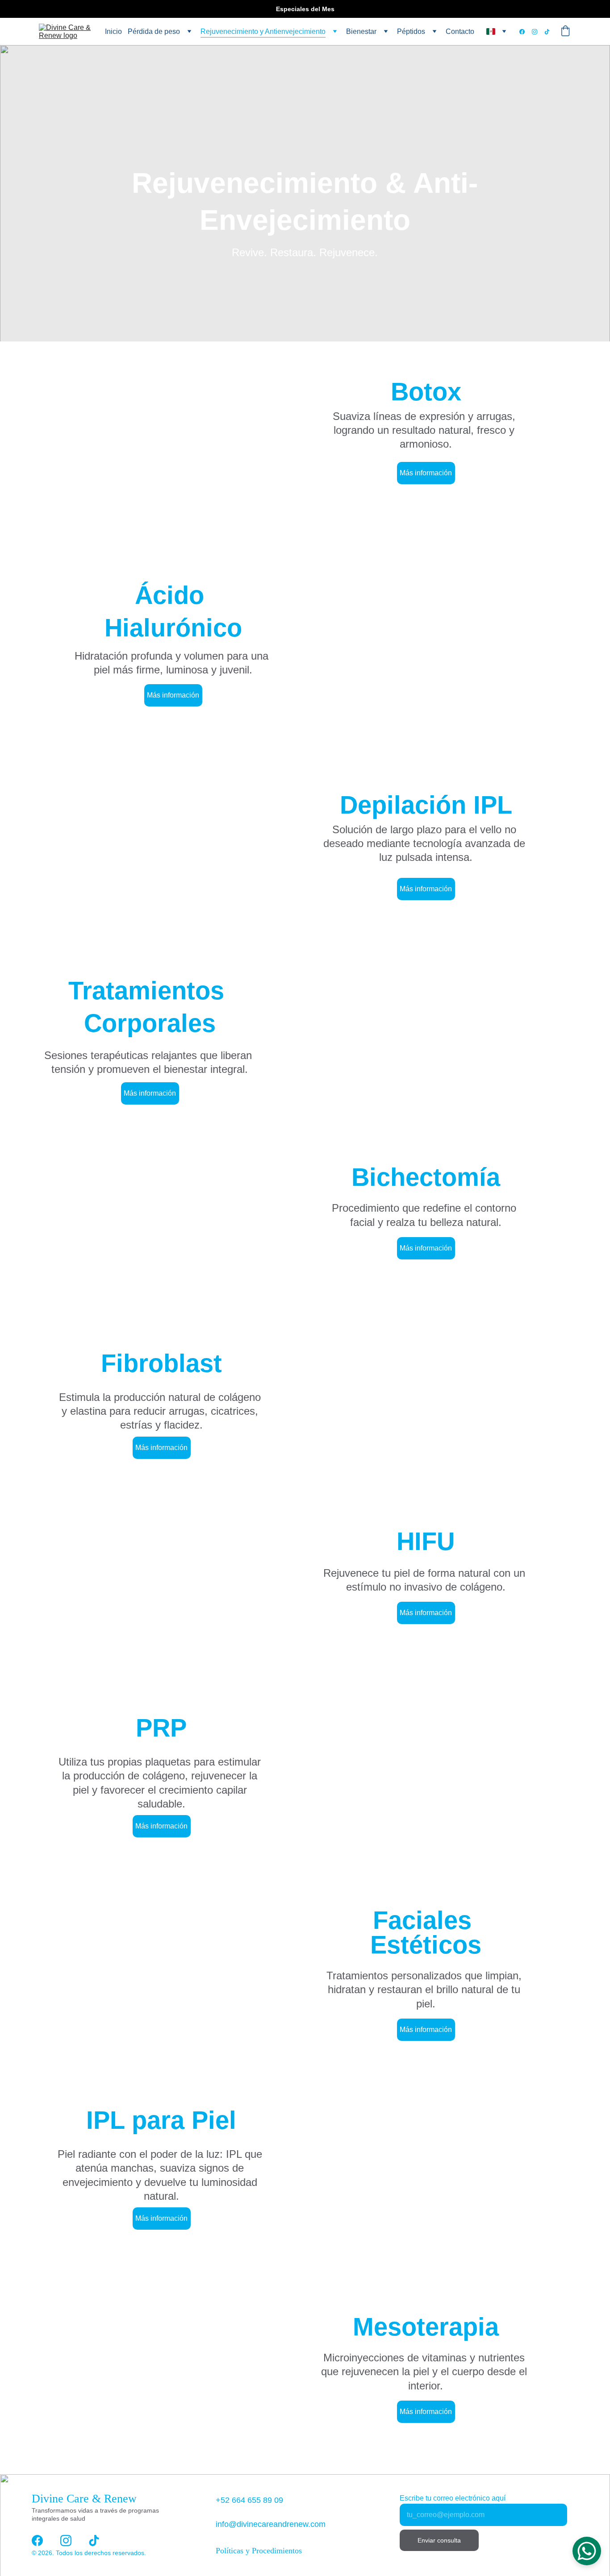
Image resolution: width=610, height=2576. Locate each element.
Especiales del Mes (305, 9)
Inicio (113, 31)
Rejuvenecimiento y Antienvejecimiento (263, 31)
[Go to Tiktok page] (547, 32)
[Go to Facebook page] (526, 32)
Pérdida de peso (154, 31)
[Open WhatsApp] (587, 2551)
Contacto (460, 31)
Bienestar (361, 31)
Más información (426, 473)
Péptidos (411, 31)
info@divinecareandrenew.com (271, 2524)
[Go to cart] (565, 32)
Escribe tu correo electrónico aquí (453, 2498)
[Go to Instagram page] (538, 32)
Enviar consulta (439, 2540)
